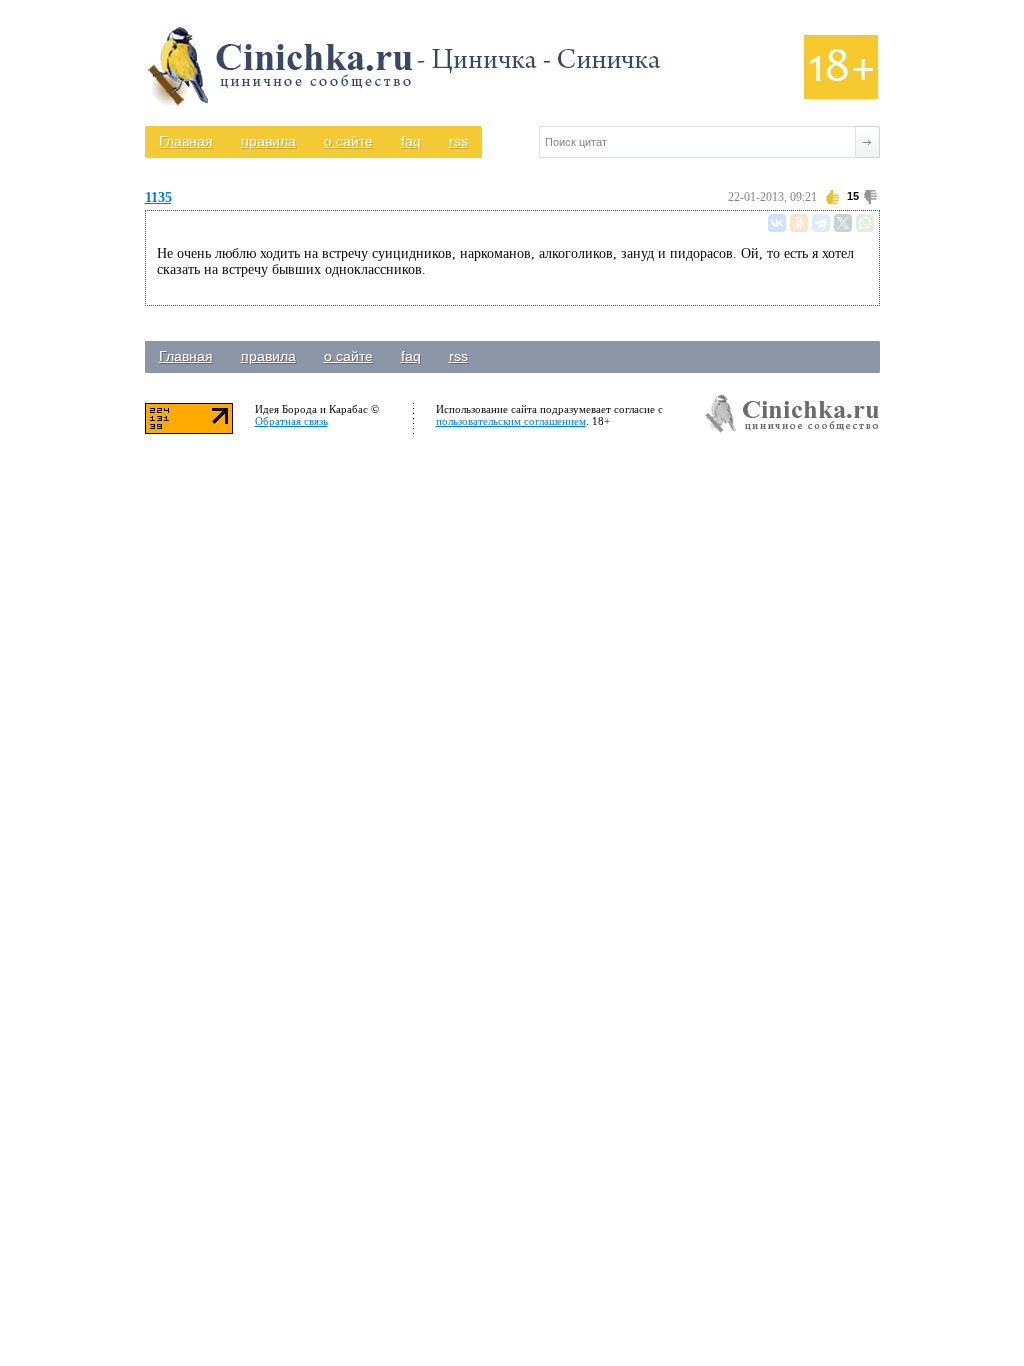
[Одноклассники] (799, 223)
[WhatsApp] (865, 223)
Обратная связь (291, 421)
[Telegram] (821, 223)
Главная (186, 141)
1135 (158, 197)
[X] (843, 223)
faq (411, 141)
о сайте (348, 141)
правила (268, 141)
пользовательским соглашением (511, 421)
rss (458, 141)
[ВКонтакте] (777, 223)
